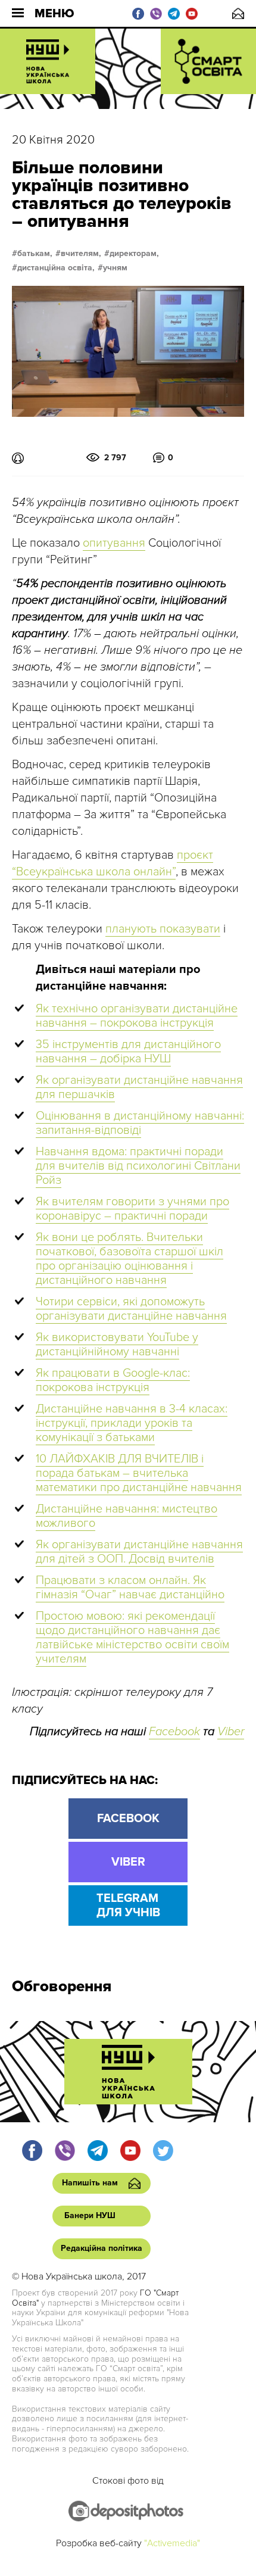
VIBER (128, 1862)
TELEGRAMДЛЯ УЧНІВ (128, 1906)
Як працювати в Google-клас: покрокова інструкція (113, 1380)
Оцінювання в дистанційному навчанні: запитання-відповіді (140, 1123)
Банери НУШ (90, 2215)
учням (115, 268)
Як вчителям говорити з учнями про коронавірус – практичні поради (132, 1209)
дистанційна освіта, (56, 268)
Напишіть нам (238, 13)
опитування (114, 543)
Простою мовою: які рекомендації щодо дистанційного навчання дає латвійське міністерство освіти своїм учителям (132, 1638)
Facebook (174, 1732)
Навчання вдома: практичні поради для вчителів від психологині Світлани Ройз (138, 1166)
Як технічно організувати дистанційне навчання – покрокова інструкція (137, 1016)
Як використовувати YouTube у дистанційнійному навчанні (117, 1345)
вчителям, (81, 254)
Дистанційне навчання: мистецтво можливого (127, 1516)
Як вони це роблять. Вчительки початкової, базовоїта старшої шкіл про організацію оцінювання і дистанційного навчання (129, 1259)
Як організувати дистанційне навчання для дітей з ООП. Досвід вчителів (139, 1552)
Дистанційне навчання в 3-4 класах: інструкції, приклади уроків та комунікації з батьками (132, 1423)
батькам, (35, 254)
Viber (231, 1732)
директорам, (134, 254)
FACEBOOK (128, 1819)
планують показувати (163, 929)
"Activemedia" (172, 2543)
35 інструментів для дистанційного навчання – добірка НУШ (128, 1052)
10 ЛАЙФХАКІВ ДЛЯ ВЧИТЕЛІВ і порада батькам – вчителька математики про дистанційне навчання (139, 1473)
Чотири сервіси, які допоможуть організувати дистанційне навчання (131, 1309)
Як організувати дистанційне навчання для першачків (139, 1087)
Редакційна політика (102, 2248)
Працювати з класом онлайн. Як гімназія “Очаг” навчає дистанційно (130, 1588)
